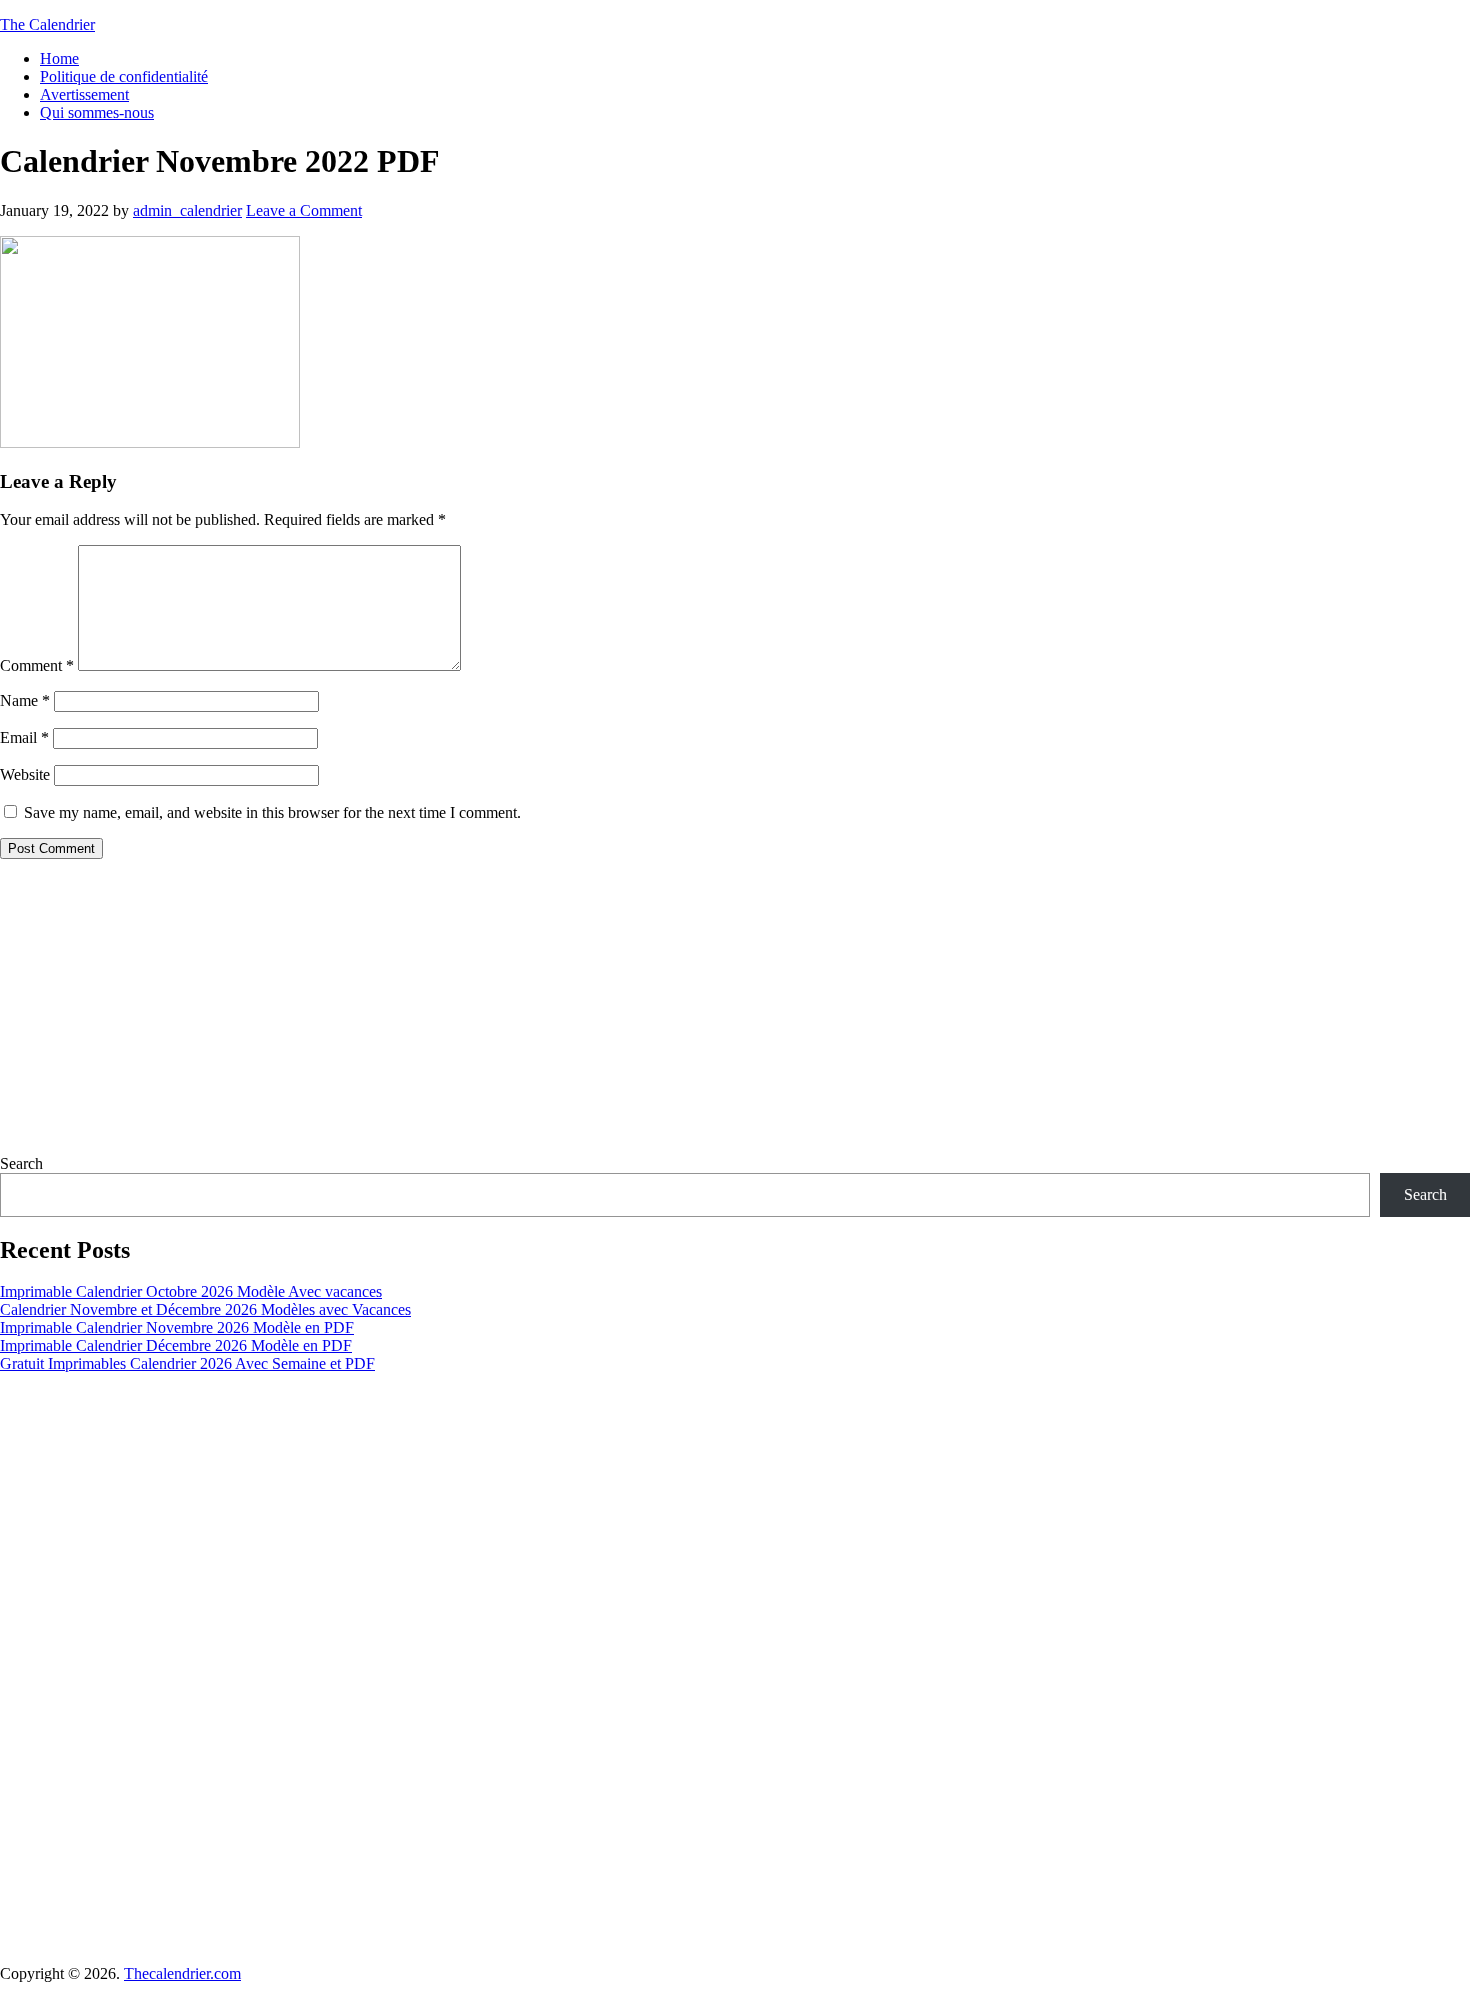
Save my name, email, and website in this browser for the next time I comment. (272, 812)
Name (25, 700)
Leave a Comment (304, 210)
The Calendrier (47, 24)
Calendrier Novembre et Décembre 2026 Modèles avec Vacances (205, 1309)
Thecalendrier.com (182, 1973)
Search (21, 1163)
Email (24, 737)
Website (25, 774)
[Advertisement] (600, 1015)
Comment (37, 665)
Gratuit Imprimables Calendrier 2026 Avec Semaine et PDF (187, 1363)
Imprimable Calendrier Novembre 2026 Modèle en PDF (177, 1327)
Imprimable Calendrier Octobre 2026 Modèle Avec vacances (191, 1291)
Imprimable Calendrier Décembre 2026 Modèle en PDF (176, 1345)
